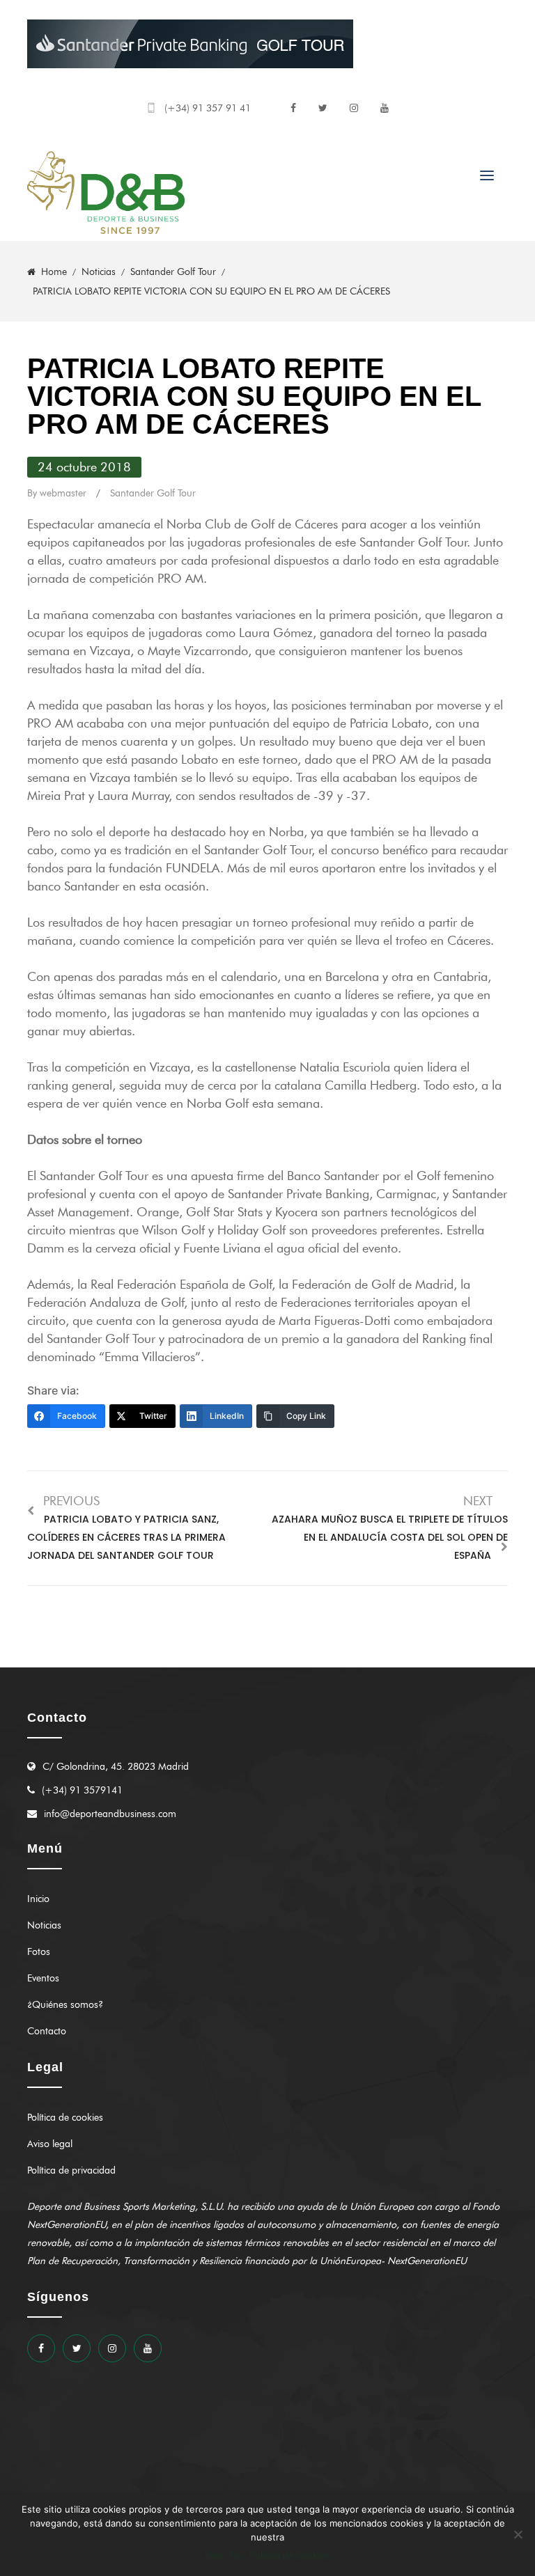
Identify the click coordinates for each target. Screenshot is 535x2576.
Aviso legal (50, 2144)
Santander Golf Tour (153, 493)
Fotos (39, 1952)
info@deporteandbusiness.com (110, 1814)
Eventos (43, 1978)
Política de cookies (65, 2118)
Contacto (47, 2031)
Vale (214, 2555)
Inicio (38, 1899)
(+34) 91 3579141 (82, 1790)
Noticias (44, 1925)
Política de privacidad (71, 2170)
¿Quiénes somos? (65, 2005)
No (236, 2555)
